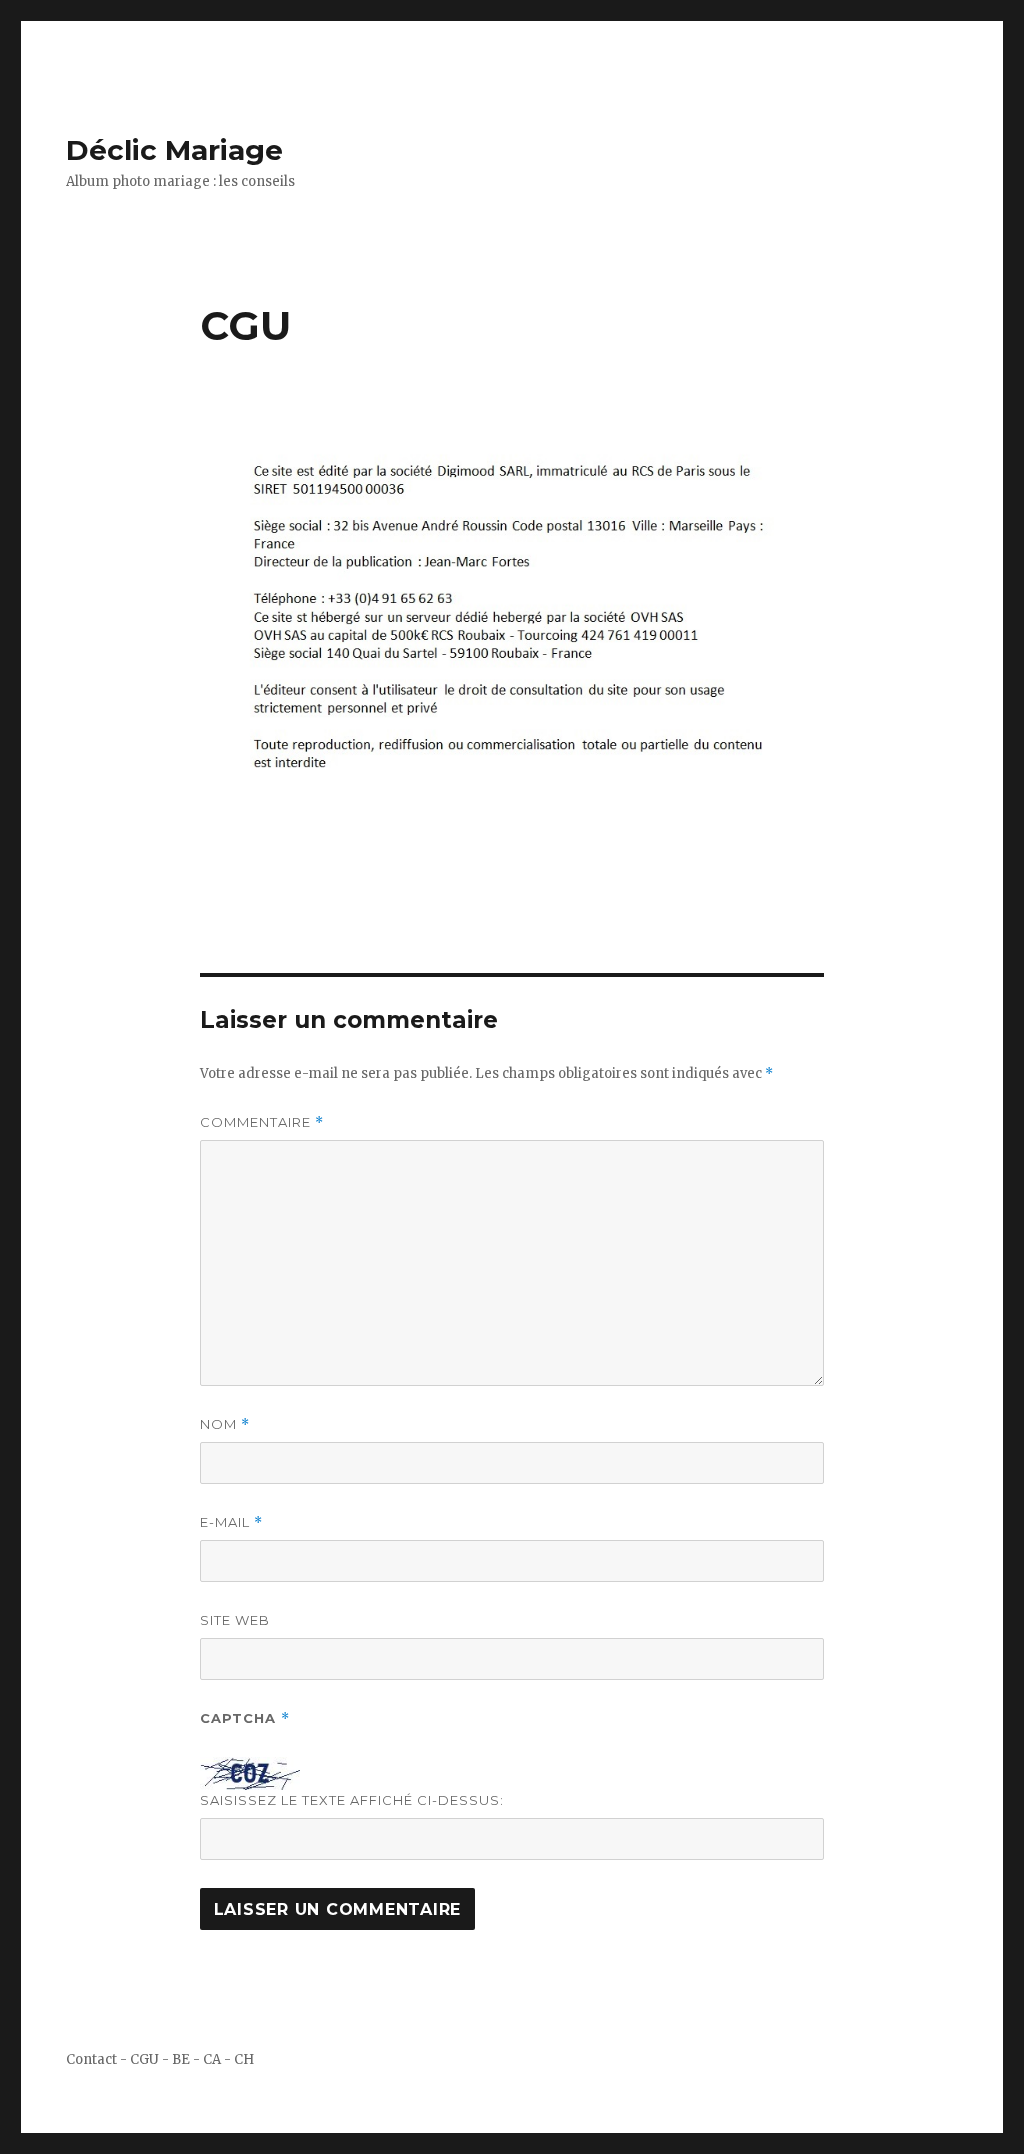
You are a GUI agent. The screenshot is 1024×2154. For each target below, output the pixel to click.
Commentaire (262, 1122)
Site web (235, 1620)
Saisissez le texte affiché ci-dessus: (352, 1800)
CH (244, 2059)
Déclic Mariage (174, 150)
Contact (91, 2059)
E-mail (231, 1522)
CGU (144, 2059)
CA (212, 2059)
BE (181, 2059)
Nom (225, 1424)
